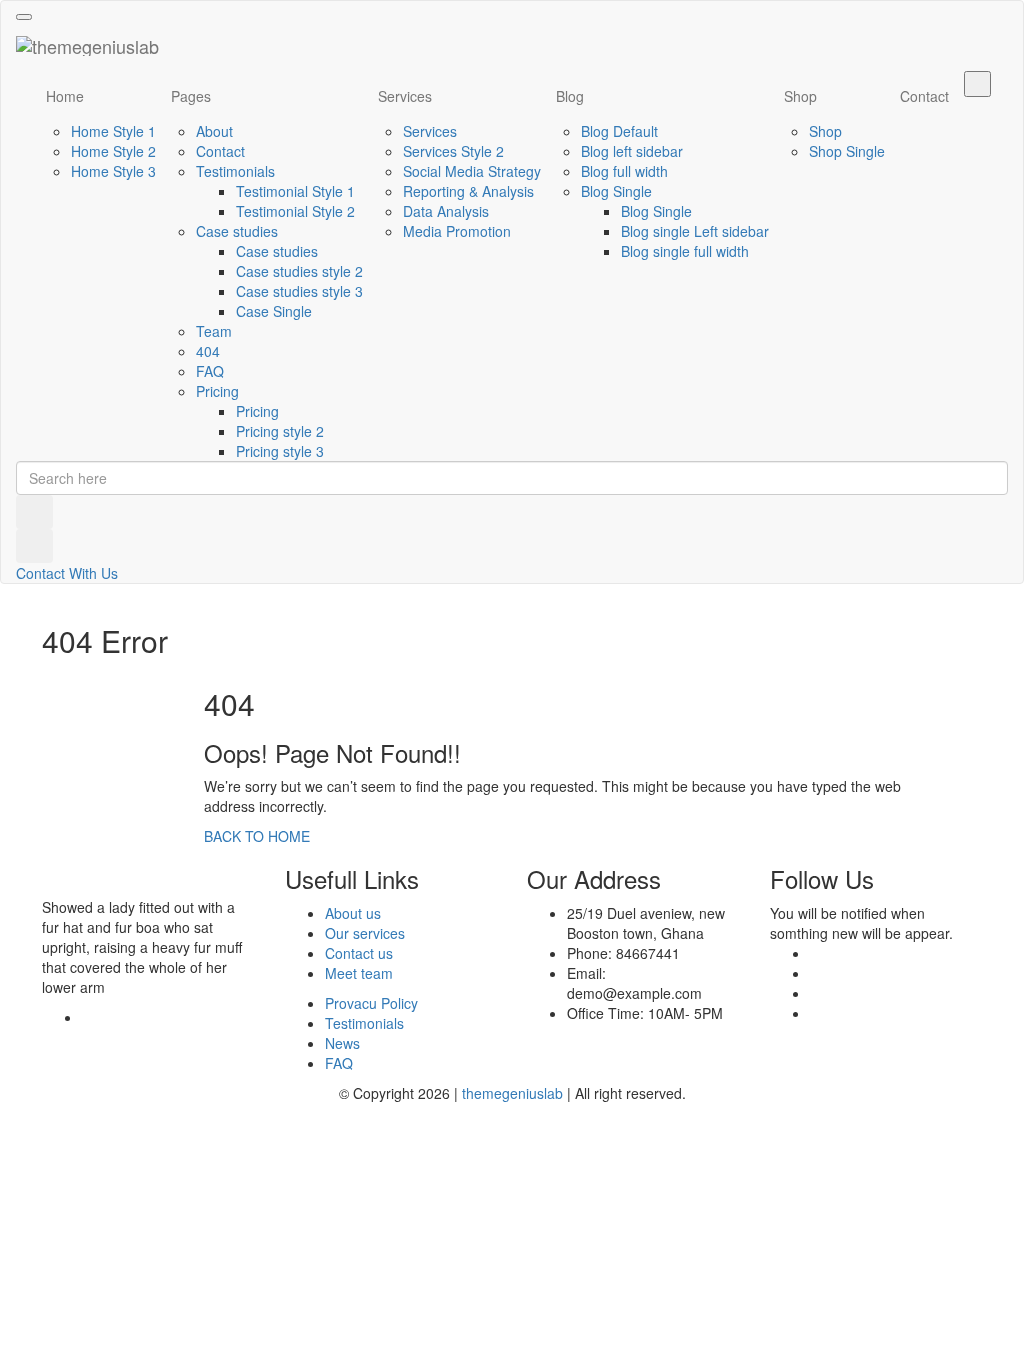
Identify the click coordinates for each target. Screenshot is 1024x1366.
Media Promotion (457, 231)
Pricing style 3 (280, 451)
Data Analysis (446, 211)
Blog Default (619, 131)
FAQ (210, 371)
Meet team (359, 973)
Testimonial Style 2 (295, 211)
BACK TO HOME (257, 836)
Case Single (274, 311)
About (214, 131)
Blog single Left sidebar (695, 231)
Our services (365, 933)
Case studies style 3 (299, 291)
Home (65, 96)
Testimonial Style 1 (295, 191)
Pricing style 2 (280, 431)
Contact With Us (67, 573)
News (342, 1043)
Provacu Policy (371, 1003)
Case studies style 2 (299, 271)
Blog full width (624, 171)
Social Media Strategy (472, 171)
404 (208, 351)
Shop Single (847, 151)
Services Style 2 (453, 151)
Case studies (237, 231)
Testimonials (235, 171)
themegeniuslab (512, 1093)
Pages (191, 96)
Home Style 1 (113, 131)
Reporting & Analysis (468, 191)
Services (405, 96)
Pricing (217, 391)
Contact (220, 151)
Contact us (359, 953)
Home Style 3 (113, 171)
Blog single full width (685, 251)
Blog (570, 96)
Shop (800, 96)
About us (353, 913)
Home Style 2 (113, 151)
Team (214, 331)
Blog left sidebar (632, 151)
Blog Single (616, 191)
